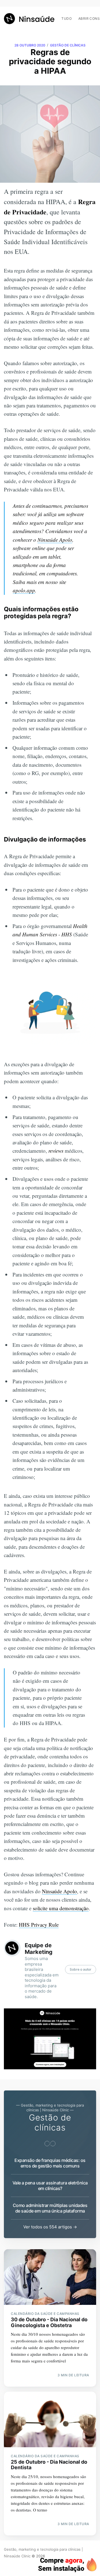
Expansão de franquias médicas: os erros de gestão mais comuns (50, 2163)
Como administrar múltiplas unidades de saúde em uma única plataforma (50, 2208)
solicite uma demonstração (61, 1908)
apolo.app (24, 590)
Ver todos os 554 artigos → (50, 2227)
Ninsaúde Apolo (55, 540)
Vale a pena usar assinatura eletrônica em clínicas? (50, 2186)
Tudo (67, 18)
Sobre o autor (81, 1969)
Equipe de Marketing (39, 1949)
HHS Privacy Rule (39, 1925)
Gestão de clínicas (68, 45)
